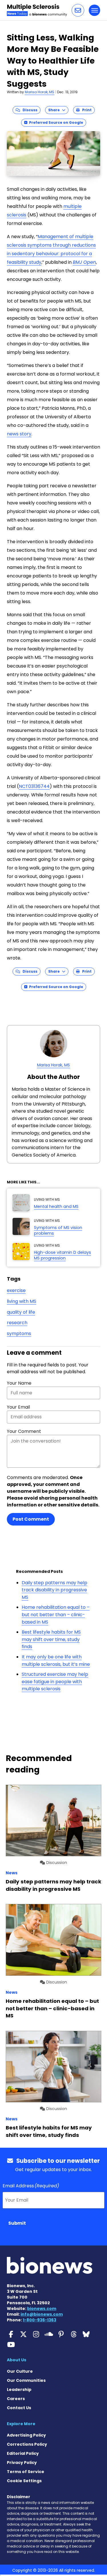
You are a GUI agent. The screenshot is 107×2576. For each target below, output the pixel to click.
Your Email (18, 1407)
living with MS (22, 1301)
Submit (17, 2223)
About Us (17, 2360)
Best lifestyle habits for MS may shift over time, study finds (51, 1639)
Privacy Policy (22, 2463)
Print (86, 110)
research (17, 1323)
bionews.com (42, 2309)
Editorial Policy (23, 2453)
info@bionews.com (42, 2314)
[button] (78, 10)
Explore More (21, 2424)
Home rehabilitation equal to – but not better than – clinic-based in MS (56, 1614)
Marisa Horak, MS (40, 92)
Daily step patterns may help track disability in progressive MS (54, 1590)
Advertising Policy (26, 2435)
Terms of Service (26, 2472)
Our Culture (20, 2371)
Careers (16, 2399)
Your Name (19, 1383)
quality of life (21, 1312)
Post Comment (31, 1519)
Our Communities (26, 2380)
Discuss (29, 110)
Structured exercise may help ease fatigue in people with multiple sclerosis (55, 1682)
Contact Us (19, 2408)
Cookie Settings (24, 2481)
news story (19, 434)
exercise (16, 1290)
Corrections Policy (27, 2444)
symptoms (19, 1333)
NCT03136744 (34, 786)
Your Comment (24, 1431)
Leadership (19, 2390)
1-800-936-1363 (40, 2320)
